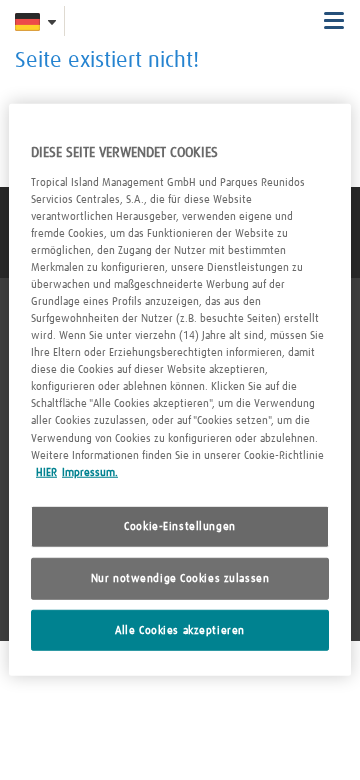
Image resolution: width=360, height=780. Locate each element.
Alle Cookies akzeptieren (180, 629)
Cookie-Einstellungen (179, 525)
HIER (46, 471)
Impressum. (90, 471)
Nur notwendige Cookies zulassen (180, 577)
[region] (180, 390)
